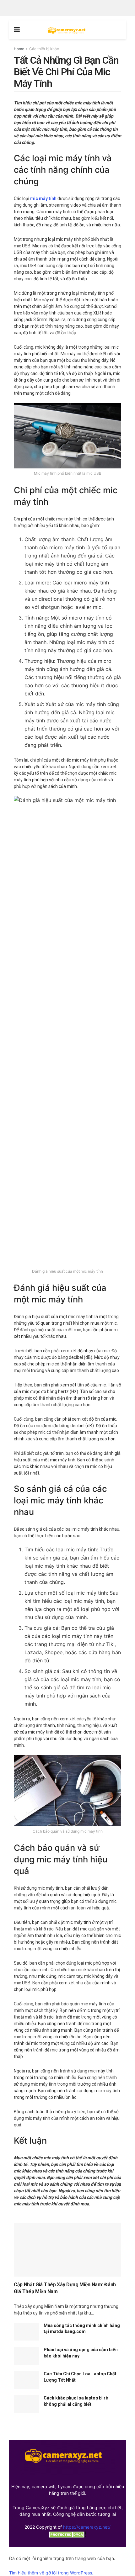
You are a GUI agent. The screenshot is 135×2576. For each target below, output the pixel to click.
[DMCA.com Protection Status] (67, 2534)
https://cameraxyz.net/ (87, 2527)
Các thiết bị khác (44, 49)
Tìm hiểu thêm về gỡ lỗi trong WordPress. (51, 2573)
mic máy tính (43, 198)
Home (19, 49)
